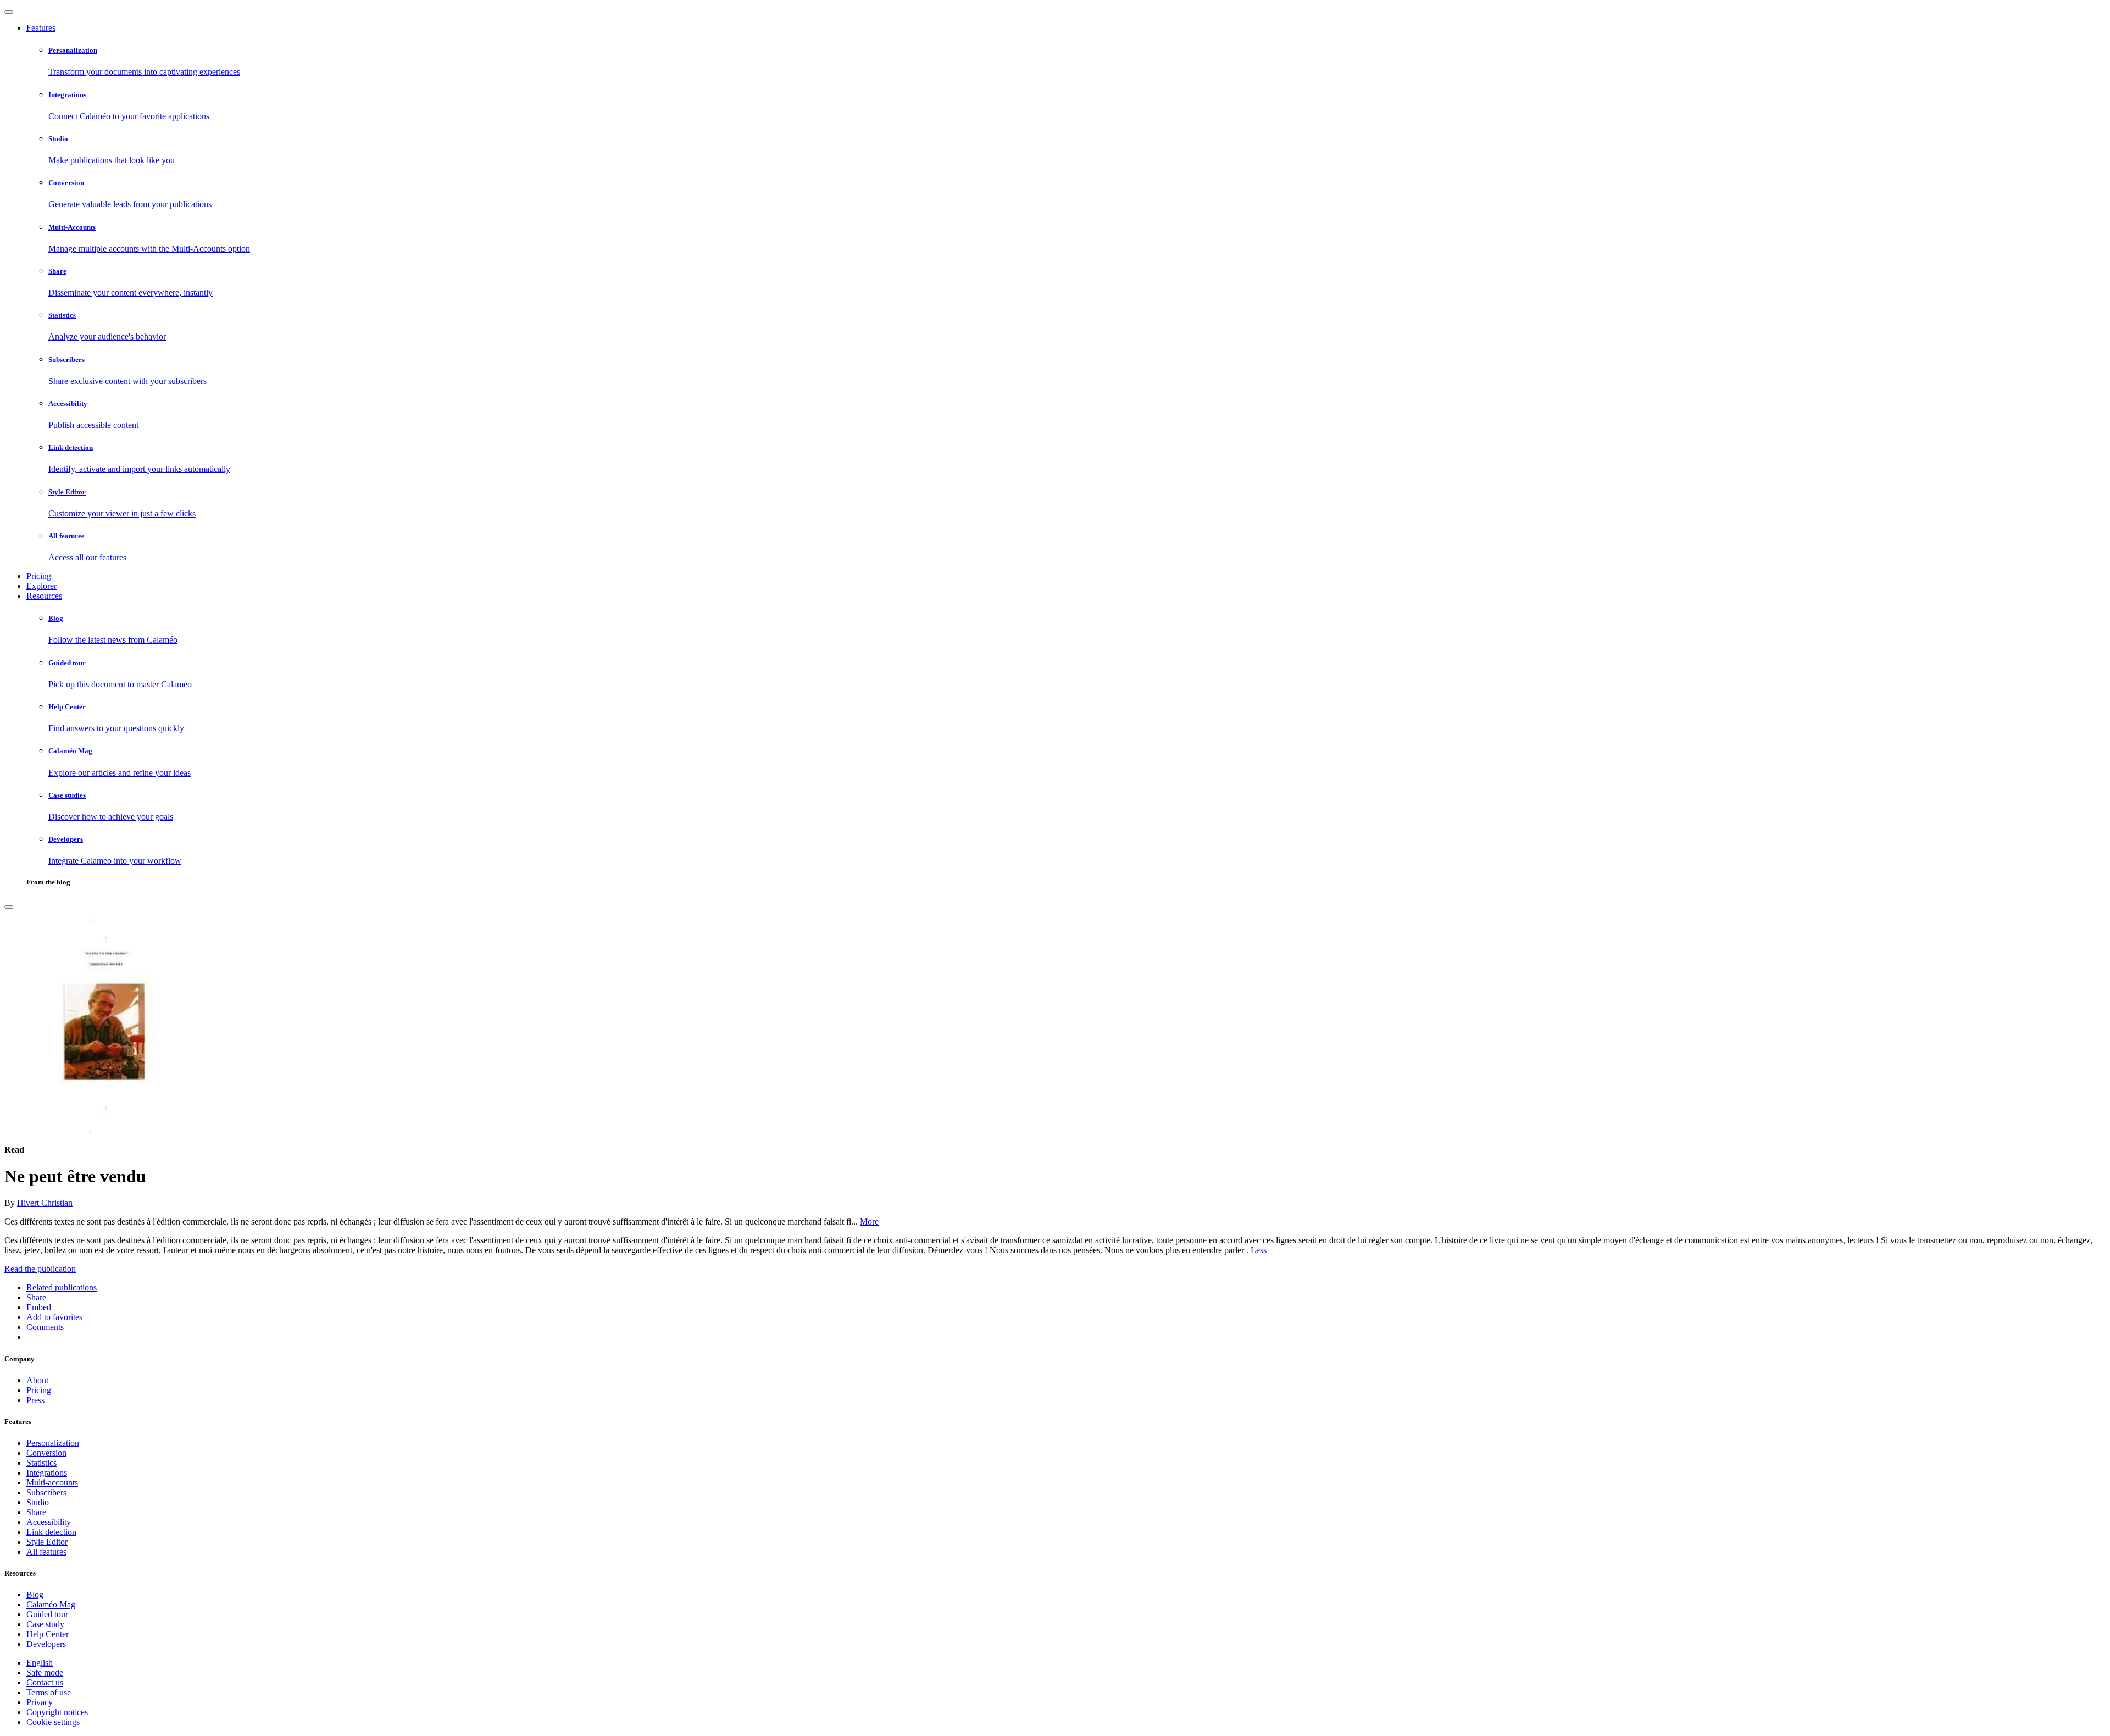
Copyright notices (57, 1712)
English (40, 1663)
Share (36, 1512)
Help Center (48, 1634)
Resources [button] (44, 596)
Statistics (41, 1463)
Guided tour (47, 1614)
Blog (35, 1595)
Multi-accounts (52, 1482)
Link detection (51, 1532)
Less (1259, 1250)
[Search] (9, 907)
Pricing (39, 576)
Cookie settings (53, 1722)
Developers (46, 1644)
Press (35, 1400)
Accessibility (49, 1522)
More (869, 1222)
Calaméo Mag (51, 1604)
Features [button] (41, 28)
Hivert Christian (45, 1203)
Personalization (53, 1443)
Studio (38, 1502)
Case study (45, 1624)
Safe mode (45, 1673)
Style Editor (47, 1542)
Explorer (41, 586)
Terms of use (49, 1692)
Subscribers (46, 1492)
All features (46, 1552)
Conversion (46, 1453)
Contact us (45, 1682)
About (37, 1380)
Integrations (47, 1473)
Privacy (40, 1702)
